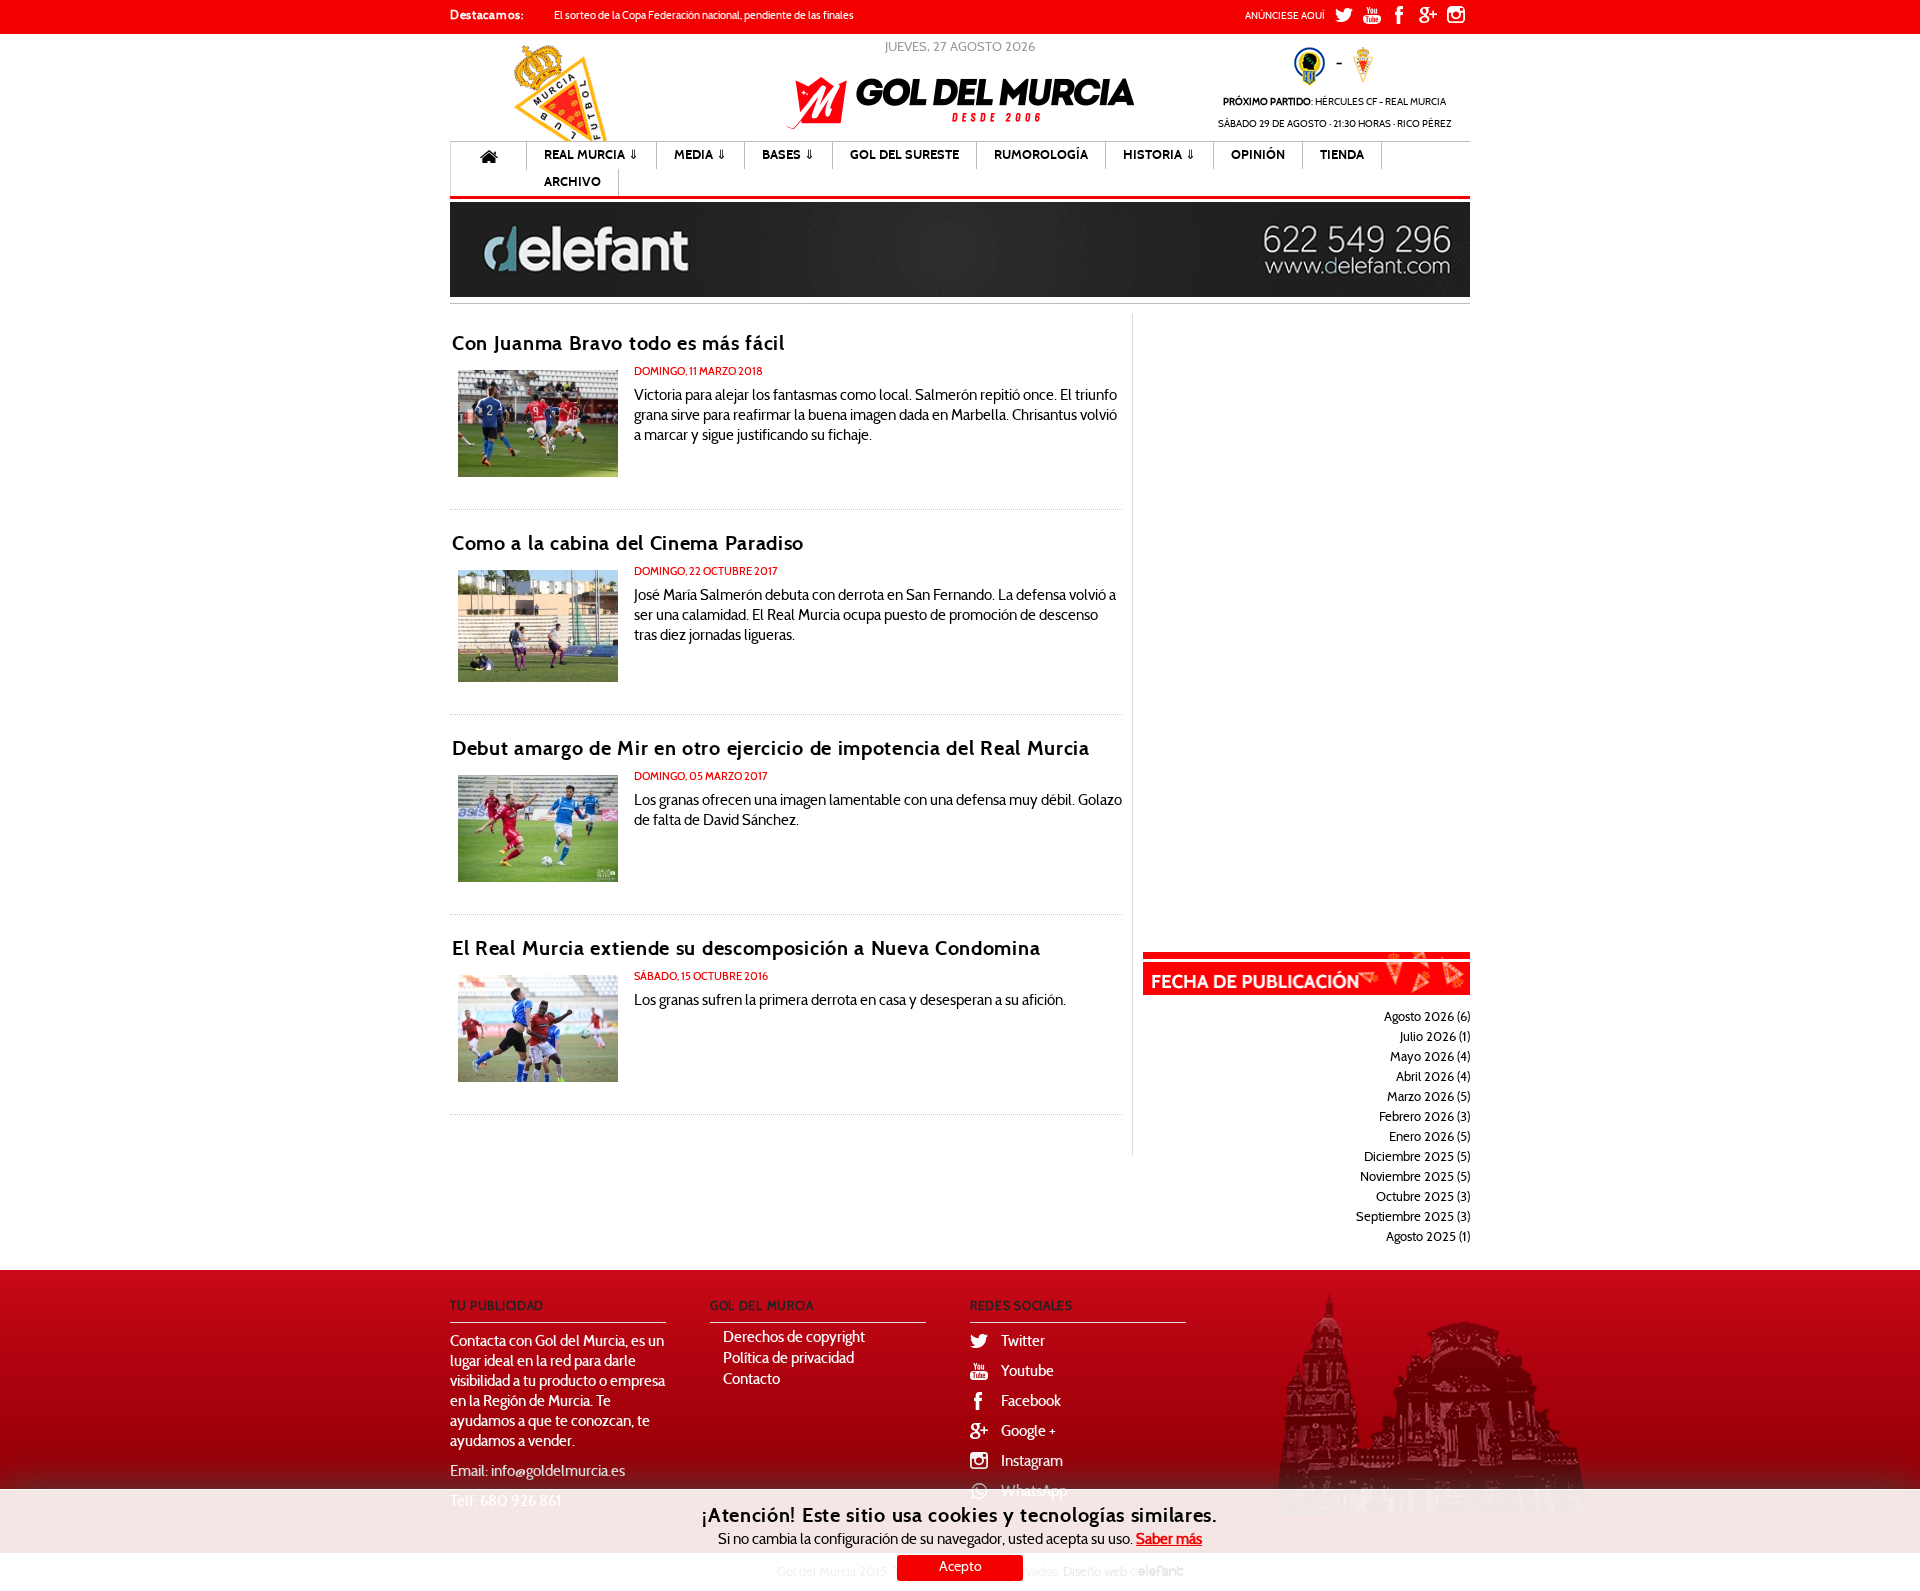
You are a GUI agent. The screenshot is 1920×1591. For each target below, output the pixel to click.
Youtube (1027, 1372)
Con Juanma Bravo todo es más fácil (618, 343)
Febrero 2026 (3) (1424, 1118)
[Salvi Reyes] (538, 828)
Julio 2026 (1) (1435, 1038)
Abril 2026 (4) (1433, 1078)
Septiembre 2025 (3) (1413, 1218)
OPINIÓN (1258, 155)
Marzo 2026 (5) (1428, 1098)
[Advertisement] (1320, 614)
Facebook (1031, 1402)
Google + (1028, 1432)
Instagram (1032, 1462)
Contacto (751, 1380)
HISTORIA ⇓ (1159, 155)
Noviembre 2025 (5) (1415, 1178)
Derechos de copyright (794, 1338)
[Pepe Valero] (538, 423)
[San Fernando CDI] (538, 626)
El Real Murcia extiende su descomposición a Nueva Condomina (746, 948)
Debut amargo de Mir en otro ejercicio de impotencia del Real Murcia (771, 748)
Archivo (572, 182)
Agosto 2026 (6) (1427, 1018)
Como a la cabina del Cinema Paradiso (628, 543)
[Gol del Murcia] (960, 103)
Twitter (1023, 1342)
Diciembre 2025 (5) (1417, 1158)
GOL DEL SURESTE (904, 155)
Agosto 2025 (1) (1428, 1238)
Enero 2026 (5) (1429, 1138)
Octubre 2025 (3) (1423, 1198)
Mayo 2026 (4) (1430, 1058)
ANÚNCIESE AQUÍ (1285, 16)
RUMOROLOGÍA (1041, 155)
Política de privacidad (788, 1359)
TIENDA (1342, 155)
